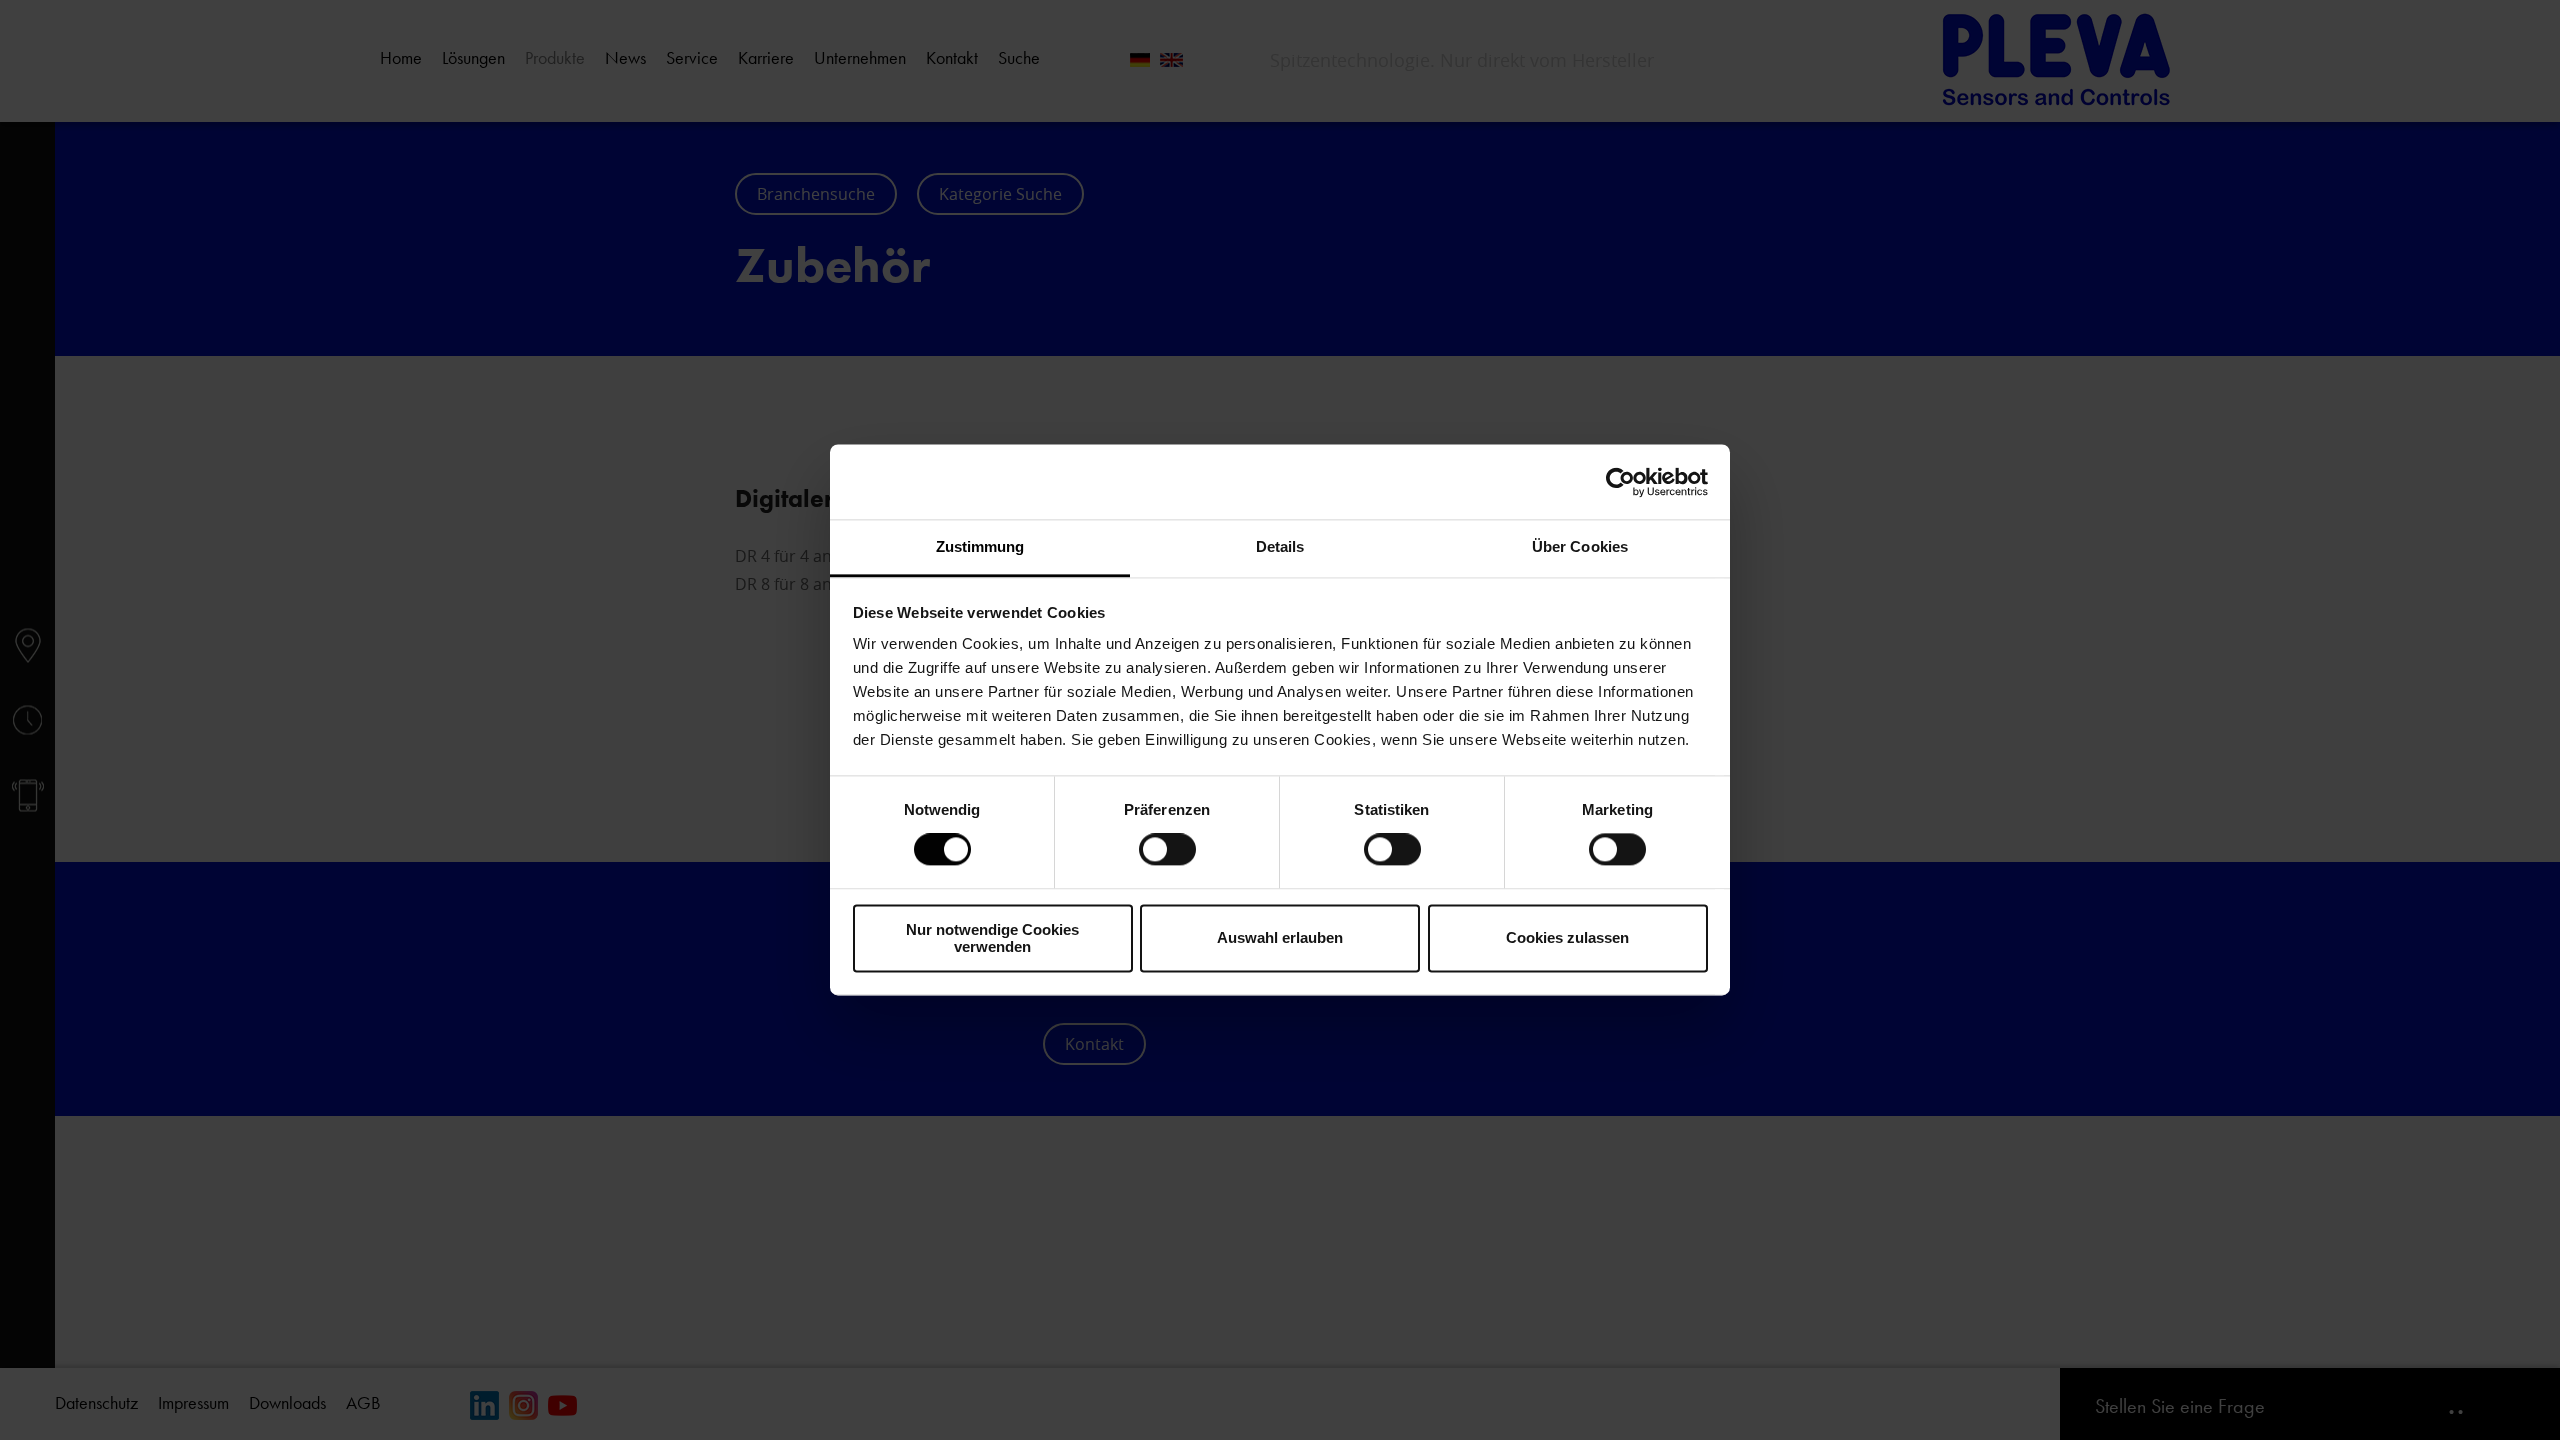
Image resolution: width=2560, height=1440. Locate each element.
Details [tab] (1280, 546)
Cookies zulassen (1567, 938)
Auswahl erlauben (1280, 938)
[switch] (1167, 850)
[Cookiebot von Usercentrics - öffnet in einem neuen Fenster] (1620, 482)
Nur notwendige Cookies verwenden (992, 938)
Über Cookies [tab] (1580, 546)
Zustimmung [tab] (980, 546)
